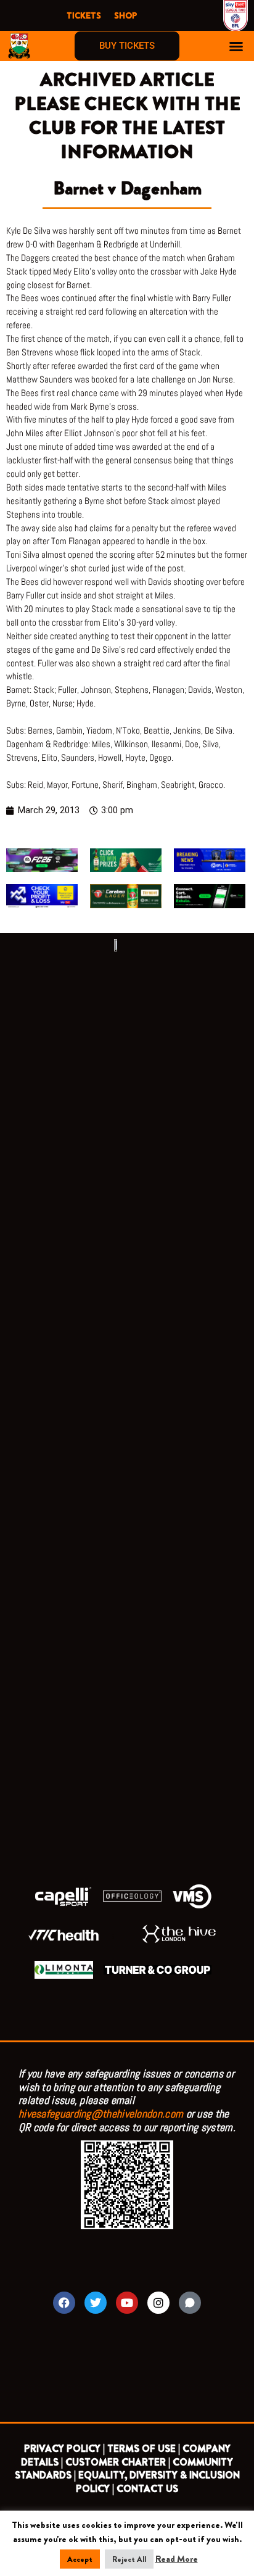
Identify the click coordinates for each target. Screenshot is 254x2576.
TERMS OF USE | (144, 2449)
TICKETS (84, 15)
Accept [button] (80, 2559)
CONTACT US (147, 2489)
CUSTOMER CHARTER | (118, 2462)
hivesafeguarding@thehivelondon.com (101, 2114)
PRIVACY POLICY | (64, 2449)
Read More (177, 2559)
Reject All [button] (129, 2559)
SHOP (125, 15)
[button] (236, 46)
